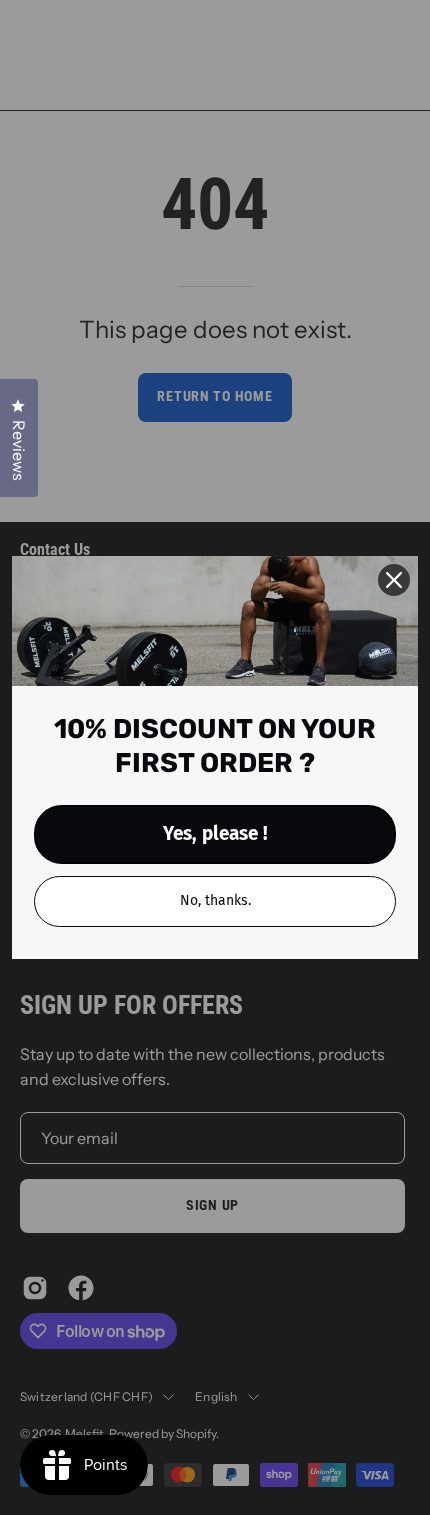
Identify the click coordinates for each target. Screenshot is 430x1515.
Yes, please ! (215, 833)
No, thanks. (215, 900)
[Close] (394, 580)
